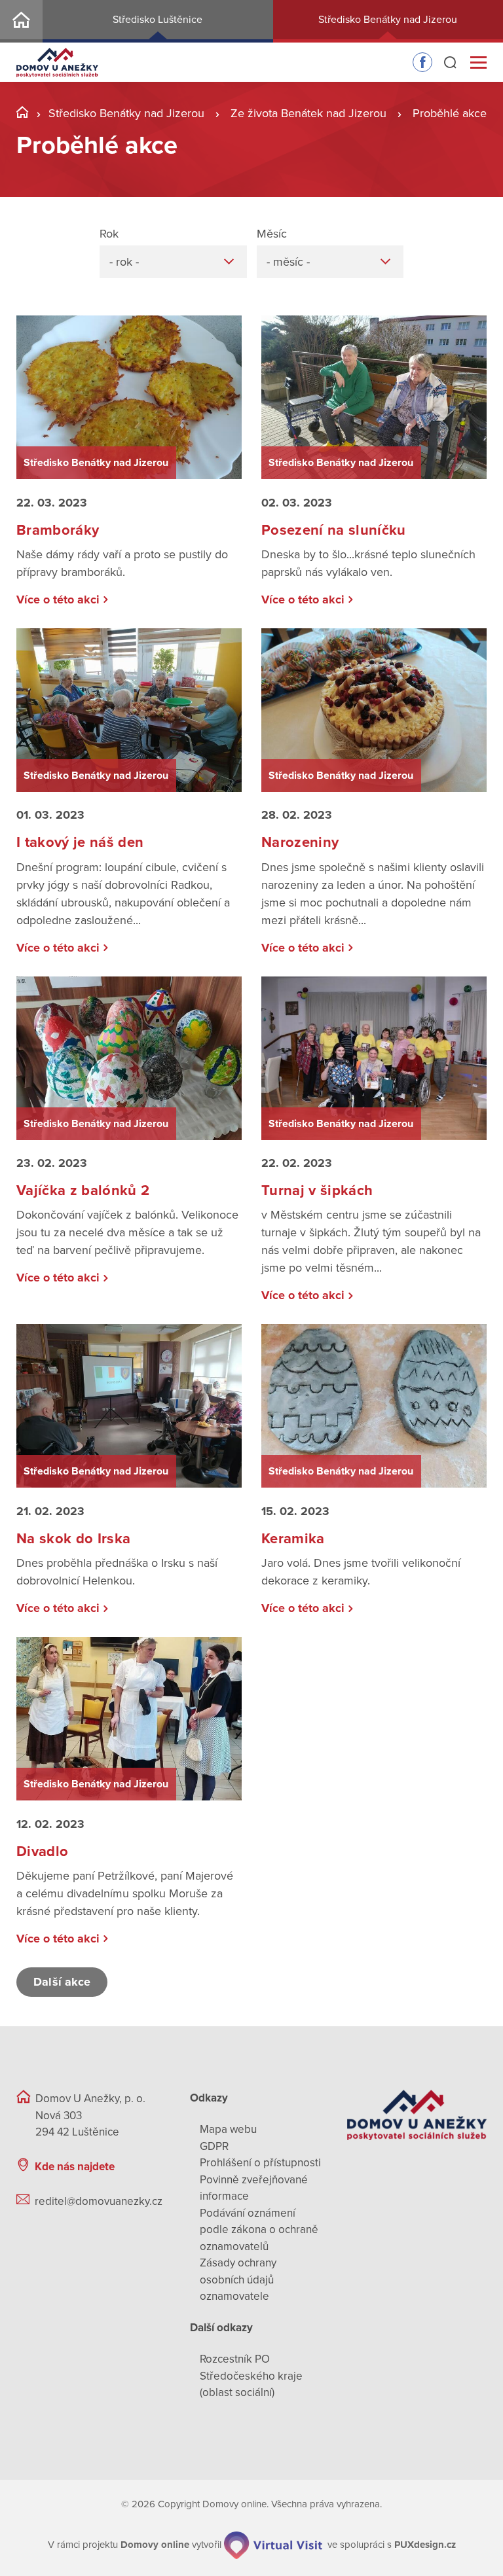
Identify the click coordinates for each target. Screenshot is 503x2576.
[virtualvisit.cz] (273, 2545)
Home (21, 21)
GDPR (214, 2146)
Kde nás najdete (75, 2167)
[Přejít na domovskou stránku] (57, 63)
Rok (109, 234)
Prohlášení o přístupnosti (260, 2163)
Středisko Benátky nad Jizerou (126, 113)
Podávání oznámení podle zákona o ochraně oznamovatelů (259, 2230)
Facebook (422, 62)
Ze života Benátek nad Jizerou (308, 113)
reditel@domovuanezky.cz (99, 2201)
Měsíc (272, 234)
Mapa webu (228, 2129)
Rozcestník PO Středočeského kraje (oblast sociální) (251, 2376)
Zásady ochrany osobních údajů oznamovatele (238, 2280)
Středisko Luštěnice (158, 20)
